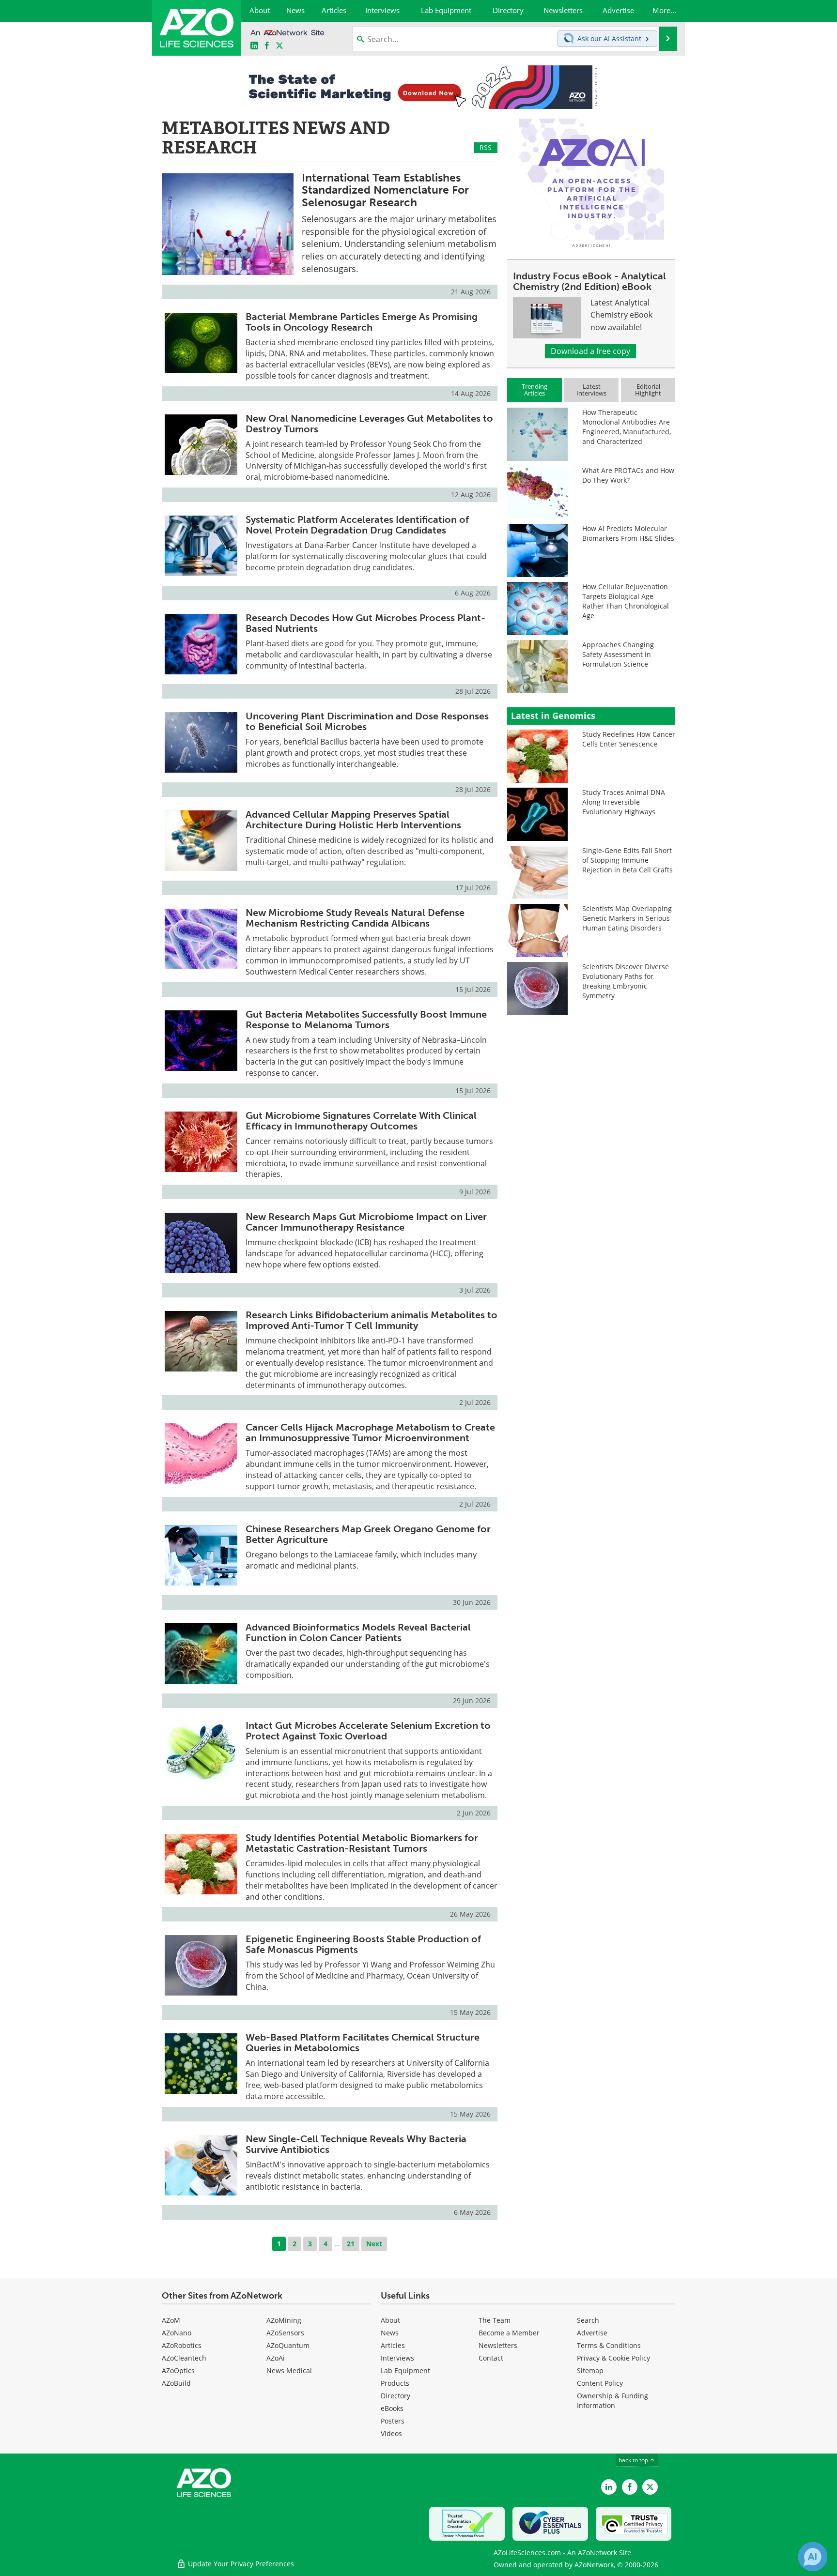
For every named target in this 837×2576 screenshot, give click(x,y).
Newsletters (498, 2345)
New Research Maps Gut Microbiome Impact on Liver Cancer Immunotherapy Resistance (366, 1222)
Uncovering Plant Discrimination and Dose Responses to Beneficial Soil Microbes (367, 721)
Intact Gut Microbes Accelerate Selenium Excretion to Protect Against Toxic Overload (368, 1731)
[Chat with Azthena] (813, 2557)
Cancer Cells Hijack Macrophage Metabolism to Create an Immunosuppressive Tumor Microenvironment (370, 1433)
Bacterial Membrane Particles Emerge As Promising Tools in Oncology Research (362, 322)
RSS (486, 147)
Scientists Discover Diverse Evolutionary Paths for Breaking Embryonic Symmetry (626, 981)
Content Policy (600, 2383)
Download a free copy (590, 351)
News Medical (289, 2370)
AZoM (171, 2320)
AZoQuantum (288, 2345)
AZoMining (284, 2320)
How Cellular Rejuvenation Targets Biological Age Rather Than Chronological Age (626, 601)
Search (588, 2320)
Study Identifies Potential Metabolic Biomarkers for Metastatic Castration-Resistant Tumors (362, 1843)
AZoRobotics (182, 2345)
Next (374, 2244)
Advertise (592, 2333)
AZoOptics (178, 2370)
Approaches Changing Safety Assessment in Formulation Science (618, 654)
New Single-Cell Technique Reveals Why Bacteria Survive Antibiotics (356, 2144)
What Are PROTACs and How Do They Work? (628, 475)
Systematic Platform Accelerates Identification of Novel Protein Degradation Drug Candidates (357, 525)
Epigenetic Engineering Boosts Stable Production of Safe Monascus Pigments (363, 1944)
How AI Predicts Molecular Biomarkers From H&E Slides (628, 533)
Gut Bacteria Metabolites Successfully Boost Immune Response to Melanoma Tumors (366, 1020)
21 (351, 2244)
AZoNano (177, 2333)
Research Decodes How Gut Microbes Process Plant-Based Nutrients (365, 623)
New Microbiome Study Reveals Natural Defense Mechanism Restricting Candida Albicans (355, 918)
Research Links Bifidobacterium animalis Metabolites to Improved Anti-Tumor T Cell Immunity (372, 1320)
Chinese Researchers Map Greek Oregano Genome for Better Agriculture (368, 1534)
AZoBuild (176, 2383)
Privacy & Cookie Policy (613, 2358)
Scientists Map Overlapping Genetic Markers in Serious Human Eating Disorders (627, 918)
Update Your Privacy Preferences (240, 2564)
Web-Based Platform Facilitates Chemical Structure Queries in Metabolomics (363, 2043)
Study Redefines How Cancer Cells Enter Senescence (629, 739)
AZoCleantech (184, 2358)
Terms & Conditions (609, 2345)
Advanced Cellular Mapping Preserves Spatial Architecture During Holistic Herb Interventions (353, 820)
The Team (495, 2320)
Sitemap (590, 2370)
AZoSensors (285, 2333)
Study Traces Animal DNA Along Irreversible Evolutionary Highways (624, 802)
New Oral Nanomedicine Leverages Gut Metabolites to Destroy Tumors (369, 424)
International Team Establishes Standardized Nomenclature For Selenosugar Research (385, 190)
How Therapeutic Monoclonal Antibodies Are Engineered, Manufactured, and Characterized (627, 427)
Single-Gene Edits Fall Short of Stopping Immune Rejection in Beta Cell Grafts (628, 860)
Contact (491, 2358)
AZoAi (276, 2358)
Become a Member (509, 2333)
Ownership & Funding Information (612, 2401)
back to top (634, 2460)
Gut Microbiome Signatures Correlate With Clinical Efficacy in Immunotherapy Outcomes (361, 1121)
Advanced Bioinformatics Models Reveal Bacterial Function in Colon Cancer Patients (358, 1632)
